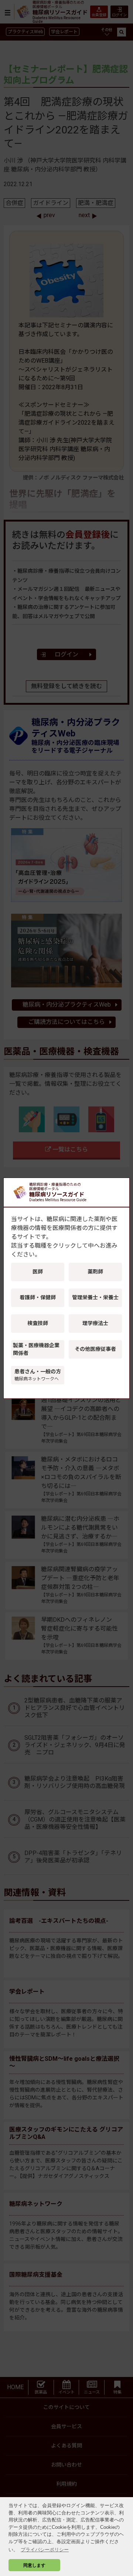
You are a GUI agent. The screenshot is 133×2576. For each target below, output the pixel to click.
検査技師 (38, 1323)
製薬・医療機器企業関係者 (36, 1349)
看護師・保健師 (38, 1297)
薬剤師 (95, 1272)
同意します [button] (34, 2565)
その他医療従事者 (95, 1349)
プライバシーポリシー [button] (45, 2550)
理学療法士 (95, 1323)
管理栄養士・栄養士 (95, 1297)
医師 (38, 1272)
